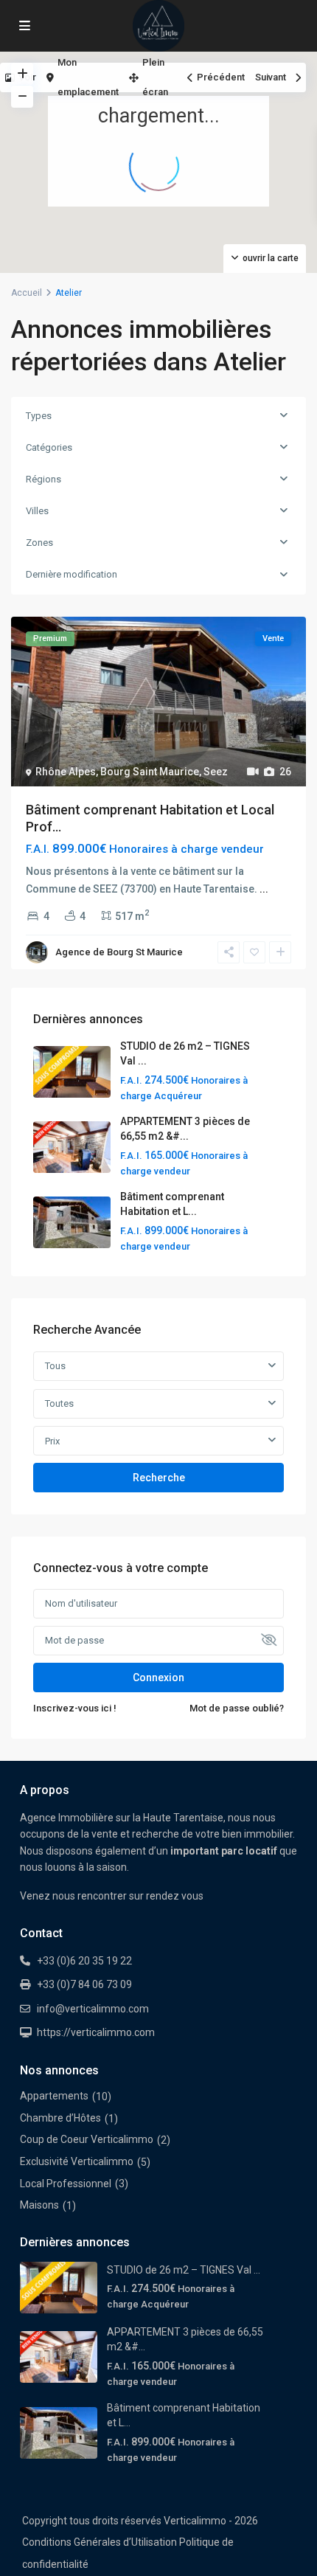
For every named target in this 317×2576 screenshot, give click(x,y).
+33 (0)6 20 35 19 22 (84, 1961)
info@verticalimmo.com (93, 2009)
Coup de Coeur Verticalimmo (87, 2139)
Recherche (159, 1478)
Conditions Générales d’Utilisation (100, 2542)
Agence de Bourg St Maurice (119, 952)
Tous (55, 1366)
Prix (52, 1441)
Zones (39, 543)
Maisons (39, 2205)
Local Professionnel (66, 2184)
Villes (37, 511)
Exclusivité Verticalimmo (77, 2161)
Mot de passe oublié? (237, 1708)
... (264, 889)
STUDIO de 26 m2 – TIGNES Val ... (184, 2270)
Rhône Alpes (66, 772)
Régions (43, 479)
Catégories (49, 447)
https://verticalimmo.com (96, 2032)
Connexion (158, 1677)
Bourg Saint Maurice (150, 772)
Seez (216, 772)
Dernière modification (72, 574)
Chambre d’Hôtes (60, 2118)
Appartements (54, 2096)
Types (39, 416)
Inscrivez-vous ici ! (75, 1708)
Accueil (27, 293)
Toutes (59, 1403)
